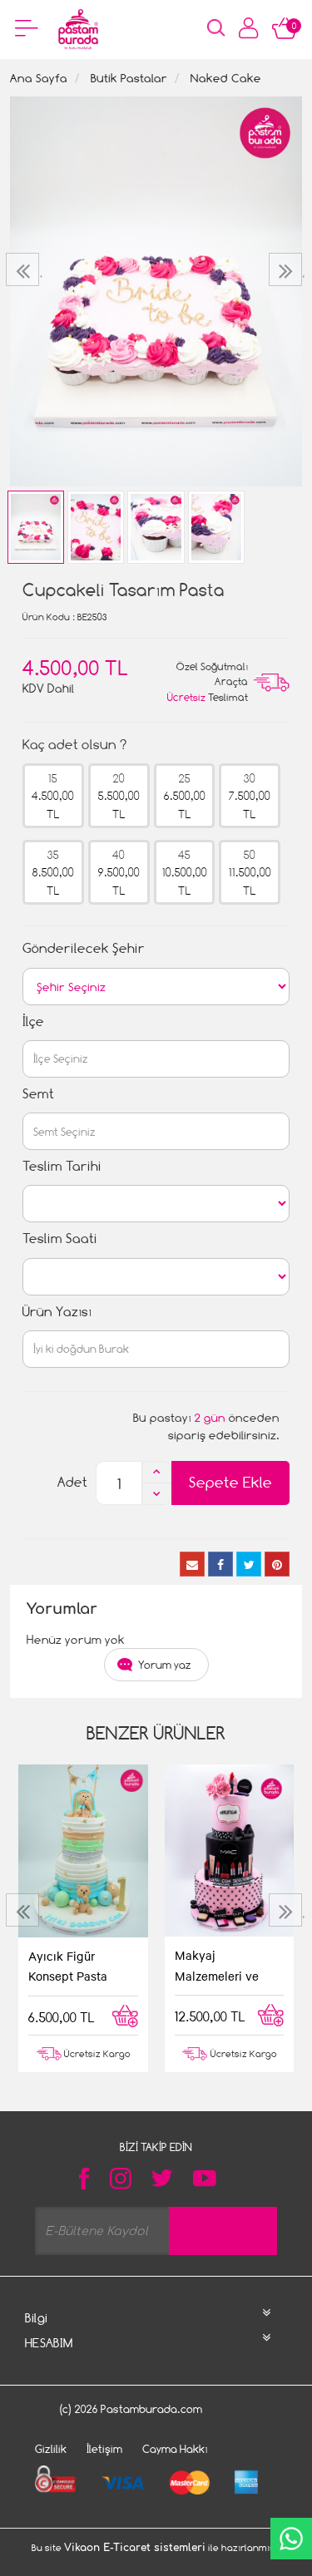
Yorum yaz (165, 1665)
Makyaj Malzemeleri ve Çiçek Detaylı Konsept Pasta (217, 1967)
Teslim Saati (60, 1239)
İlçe (33, 1022)
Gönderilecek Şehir (84, 948)
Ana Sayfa (39, 78)
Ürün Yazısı (57, 1312)
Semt (38, 1094)
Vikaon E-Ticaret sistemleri (135, 2548)
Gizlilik (51, 2449)
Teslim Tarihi (62, 1166)
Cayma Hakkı (175, 2449)
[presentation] (25, 269)
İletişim (104, 2449)
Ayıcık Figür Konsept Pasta (68, 1966)
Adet (72, 1482)
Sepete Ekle (230, 1482)
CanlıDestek (291, 2539)
